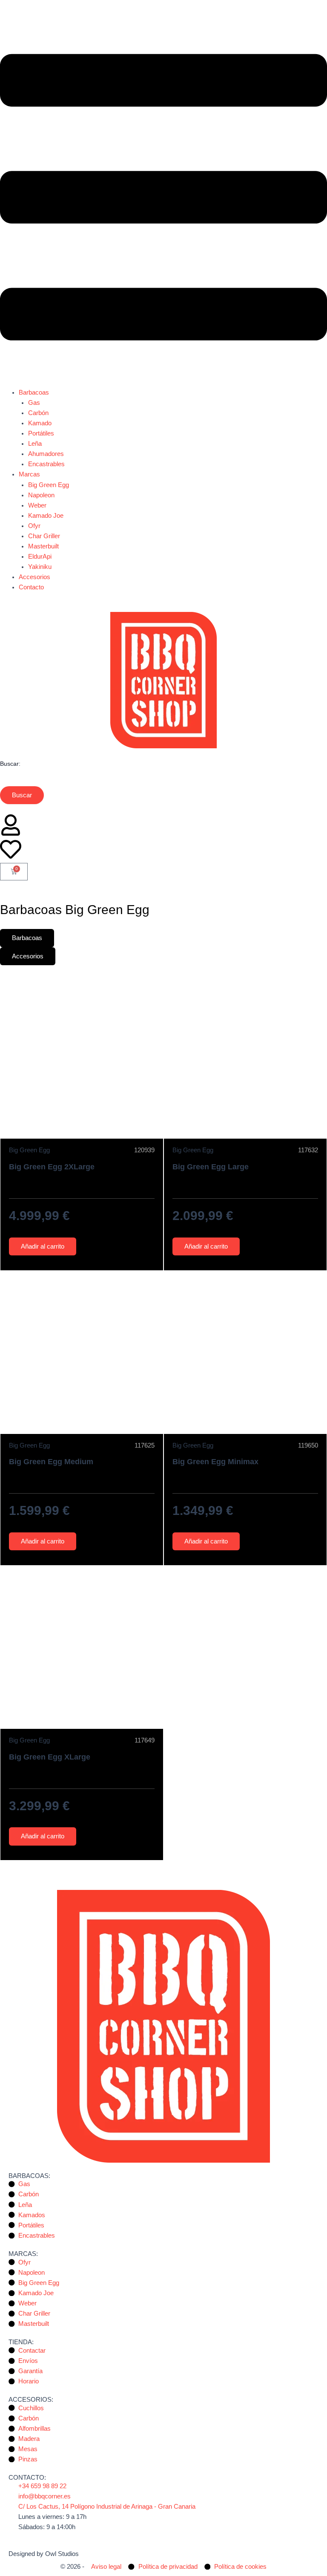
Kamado (40, 423)
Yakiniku (40, 567)
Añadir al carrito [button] (43, 1246)
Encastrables (46, 464)
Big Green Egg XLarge (50, 1757)
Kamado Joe (46, 516)
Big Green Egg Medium (51, 1461)
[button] (163, 199)
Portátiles (41, 433)
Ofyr (34, 526)
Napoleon (41, 495)
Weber (37, 505)
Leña (35, 444)
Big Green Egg (49, 485)
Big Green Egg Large (211, 1167)
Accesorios (34, 577)
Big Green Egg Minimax (215, 1461)
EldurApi (40, 557)
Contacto (31, 587)
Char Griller (44, 536)
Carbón (38, 413)
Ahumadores (46, 454)
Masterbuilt (43, 546)
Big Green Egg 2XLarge (52, 1167)
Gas (34, 403)
